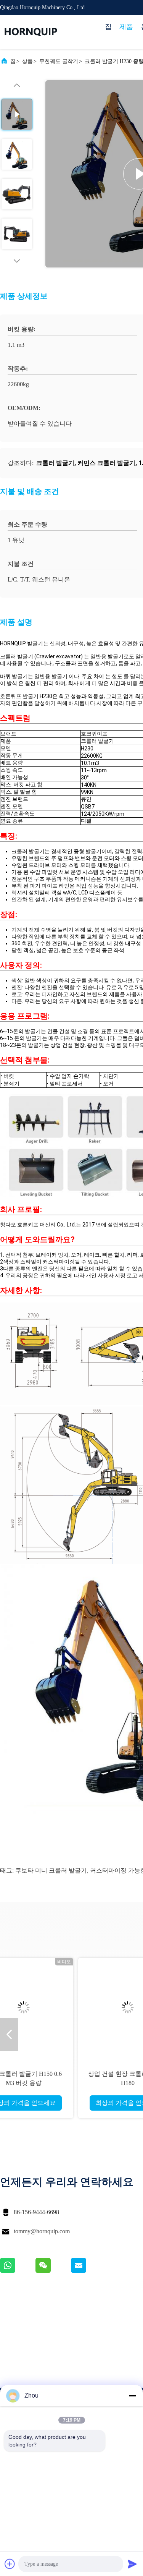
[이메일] (88, 2271)
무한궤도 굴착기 (59, 61)
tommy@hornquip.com (42, 2231)
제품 (126, 27)
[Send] (132, 2564)
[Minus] (132, 2396)
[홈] (31, 32)
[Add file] (10, 2564)
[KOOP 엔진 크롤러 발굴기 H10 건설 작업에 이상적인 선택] (72, 2007)
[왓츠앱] (18, 2271)
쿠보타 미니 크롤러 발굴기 (51, 1870)
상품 (27, 61)
